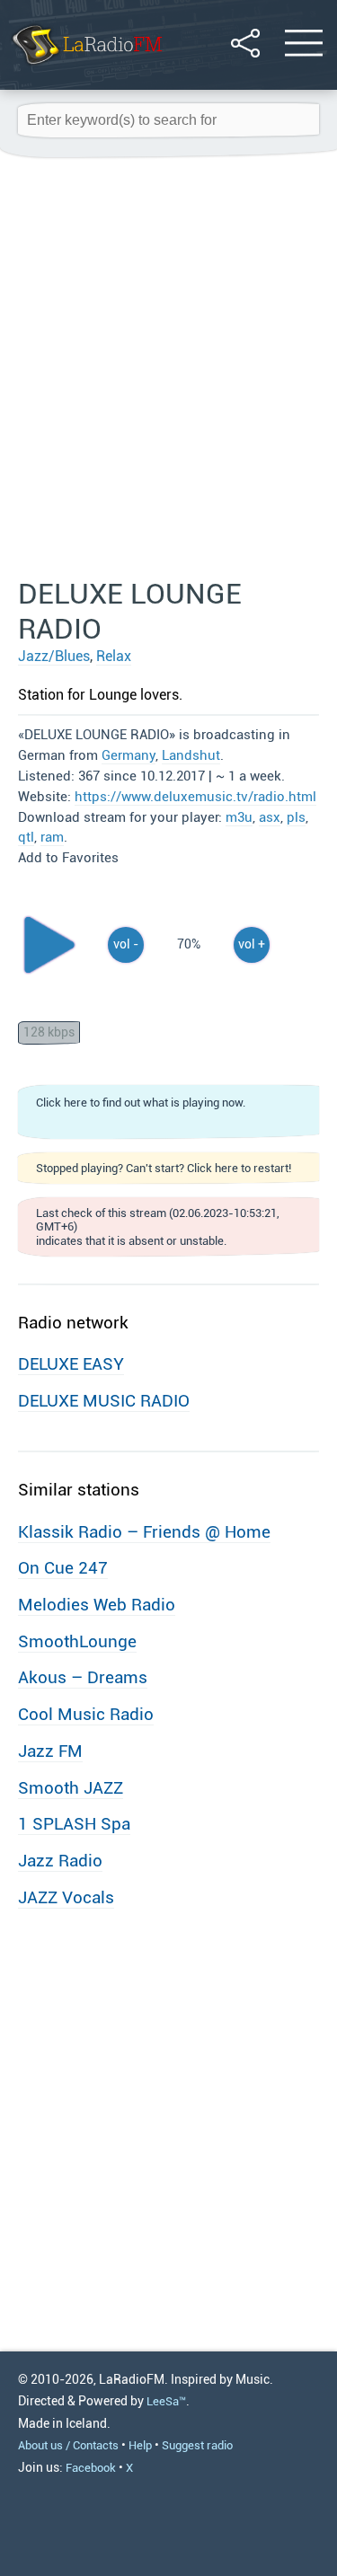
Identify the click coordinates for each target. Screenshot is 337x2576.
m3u (239, 817)
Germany (129, 755)
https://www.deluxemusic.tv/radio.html (195, 797)
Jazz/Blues (54, 656)
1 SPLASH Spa (74, 1824)
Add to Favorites (68, 858)
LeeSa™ (166, 2401)
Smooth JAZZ (71, 1788)
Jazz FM (50, 1751)
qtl (26, 837)
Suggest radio (197, 2445)
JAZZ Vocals (66, 1897)
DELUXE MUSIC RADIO (104, 1401)
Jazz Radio (60, 1861)
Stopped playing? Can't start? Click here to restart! (164, 1168)
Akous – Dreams (83, 1677)
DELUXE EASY (71, 1364)
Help (140, 2445)
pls (296, 817)
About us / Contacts (68, 2445)
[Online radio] (86, 67)
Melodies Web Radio (97, 1605)
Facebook (91, 2468)
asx (270, 817)
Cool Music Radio (86, 1714)
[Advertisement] (168, 369)
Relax (114, 656)
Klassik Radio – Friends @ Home (144, 1532)
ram (52, 837)
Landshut (191, 755)
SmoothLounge (77, 1641)
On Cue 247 (63, 1568)
